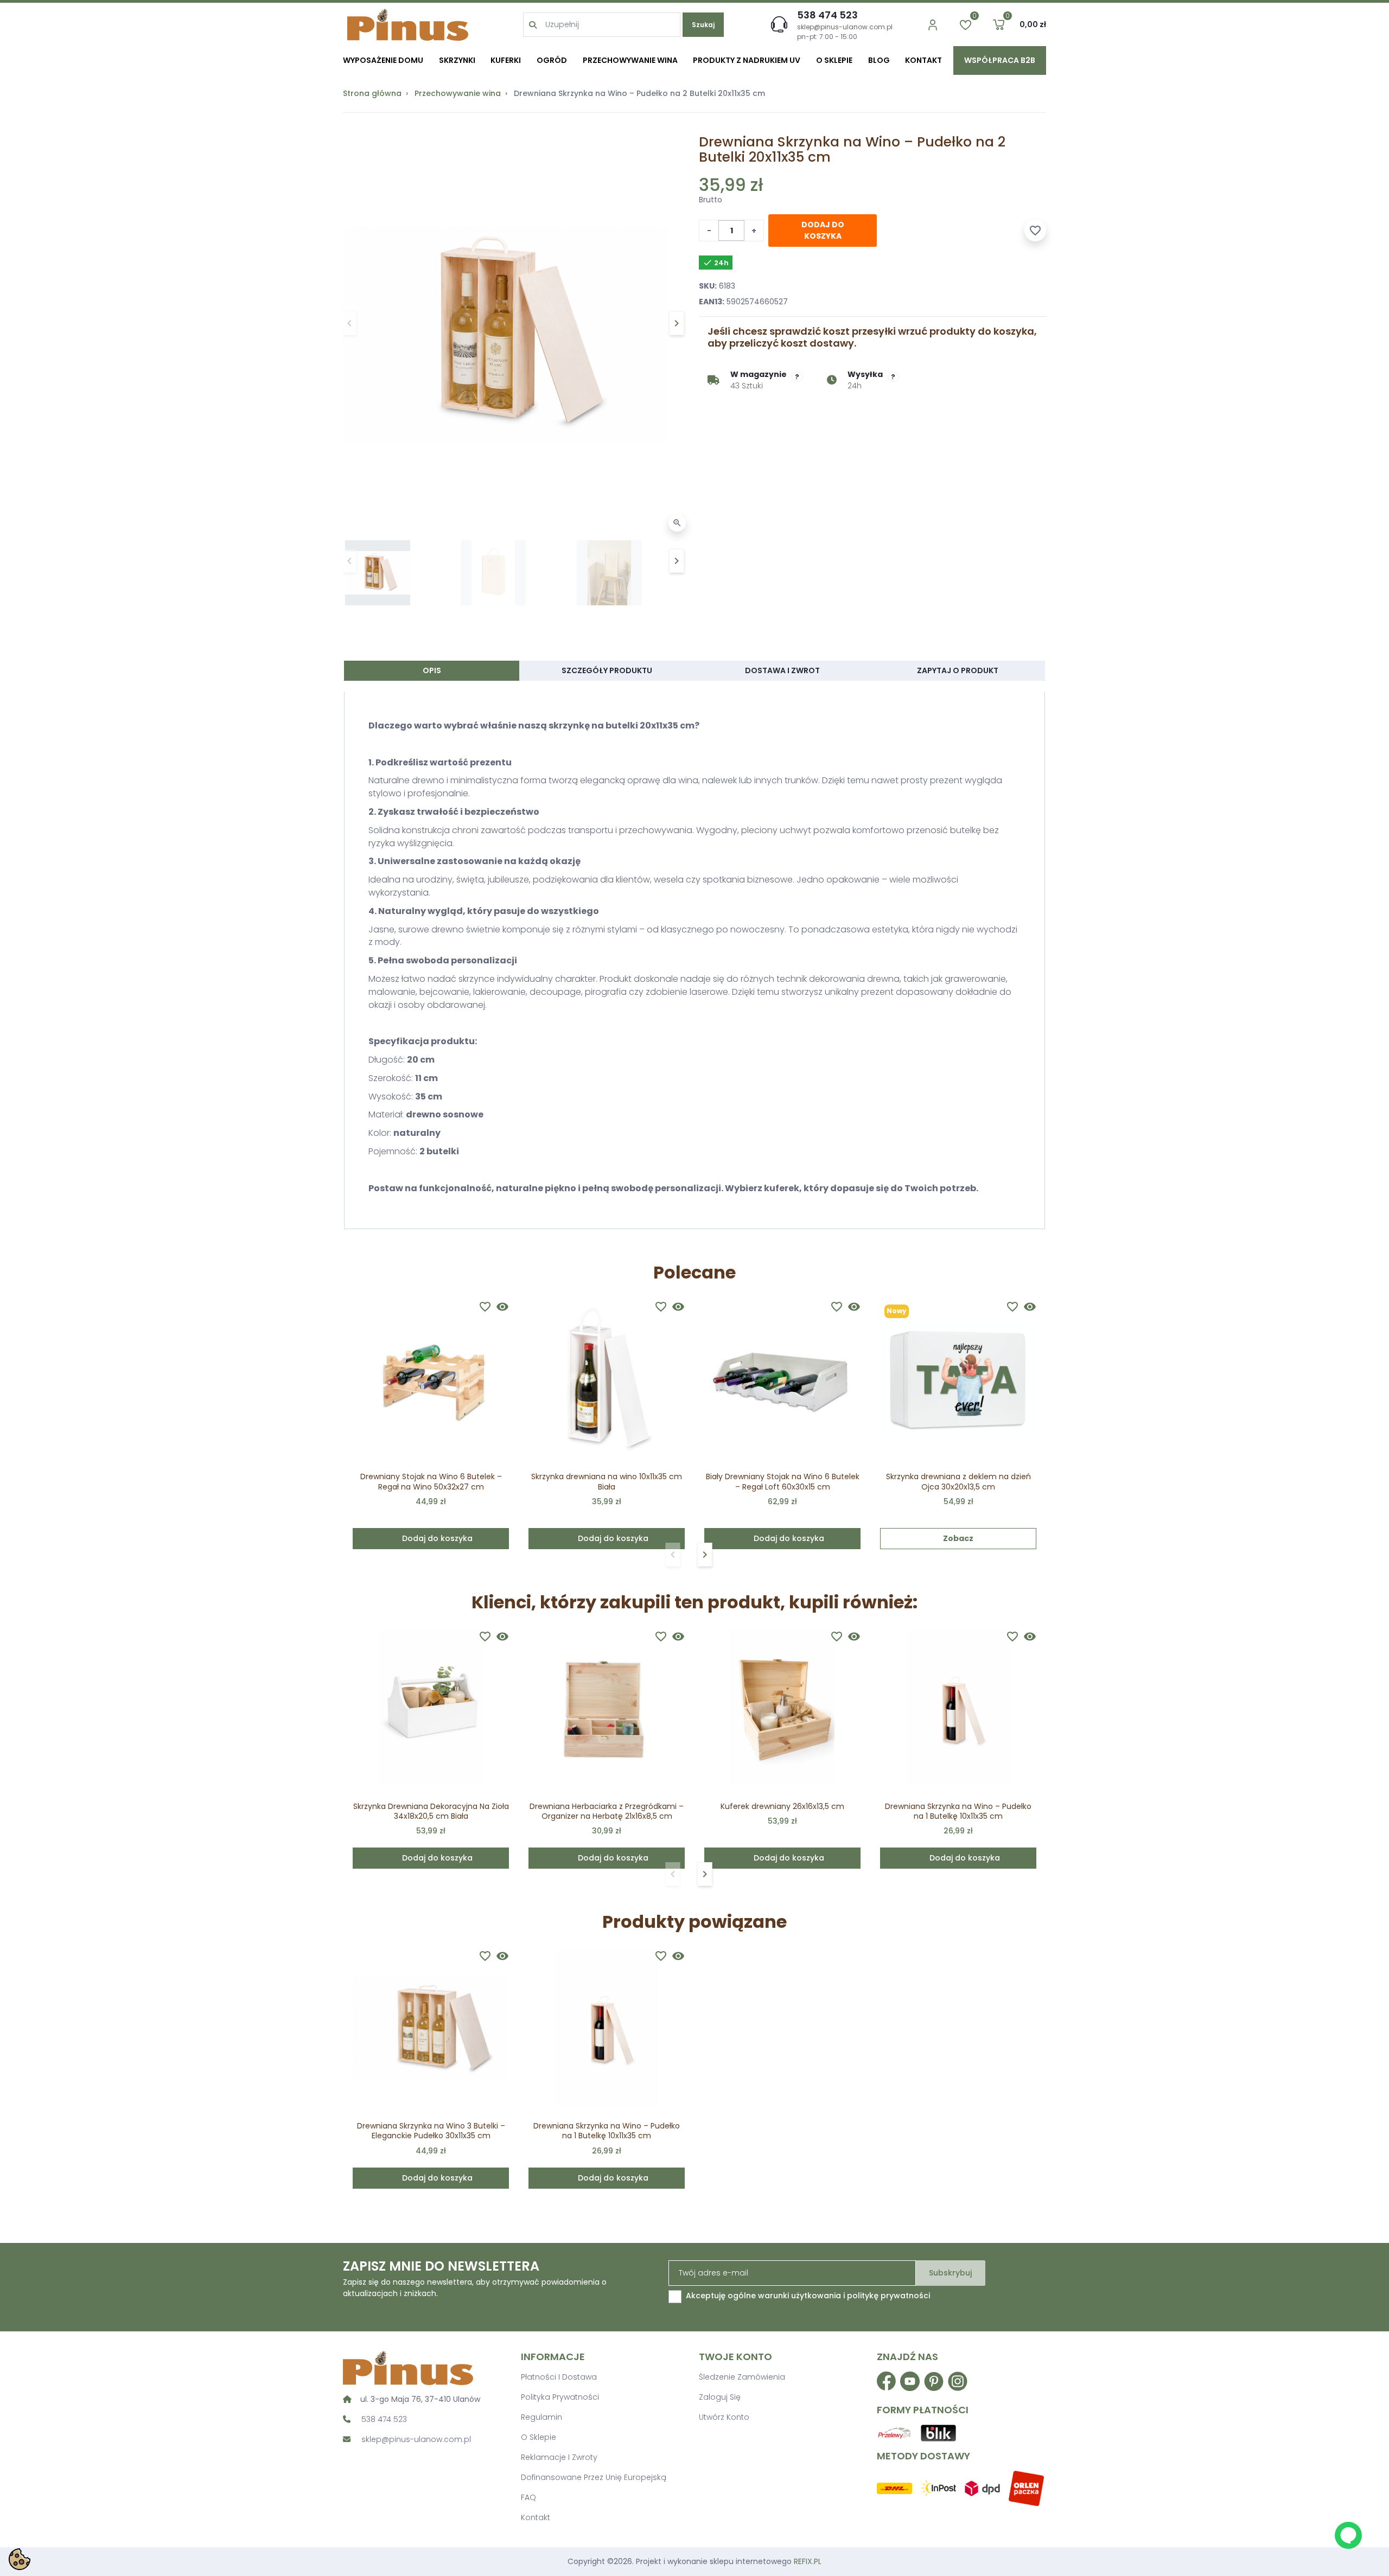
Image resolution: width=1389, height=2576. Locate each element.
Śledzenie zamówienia (742, 2377)
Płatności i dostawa (559, 2377)
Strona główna (372, 93)
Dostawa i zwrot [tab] (782, 670)
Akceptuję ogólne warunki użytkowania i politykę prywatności (808, 2296)
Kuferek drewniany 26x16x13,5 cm (782, 1806)
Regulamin (541, 2417)
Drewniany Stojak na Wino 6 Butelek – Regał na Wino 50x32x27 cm (431, 1481)
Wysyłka (865, 374)
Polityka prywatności (560, 2397)
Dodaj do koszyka (823, 230)
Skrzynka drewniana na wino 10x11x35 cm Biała (607, 1481)
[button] (999, 25)
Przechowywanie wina (458, 93)
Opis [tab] (432, 670)
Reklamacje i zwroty (559, 2457)
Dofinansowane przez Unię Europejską (594, 2477)
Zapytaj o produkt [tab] (958, 670)
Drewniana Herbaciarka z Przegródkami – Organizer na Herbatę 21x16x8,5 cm (607, 1811)
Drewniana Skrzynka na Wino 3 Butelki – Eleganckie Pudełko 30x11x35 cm (431, 2131)
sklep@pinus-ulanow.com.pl (845, 27)
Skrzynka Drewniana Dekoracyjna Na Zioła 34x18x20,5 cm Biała (431, 1811)
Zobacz (958, 1538)
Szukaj (703, 25)
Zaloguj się (720, 2397)
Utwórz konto (724, 2417)
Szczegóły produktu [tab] (607, 670)
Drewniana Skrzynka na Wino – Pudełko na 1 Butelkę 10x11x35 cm (958, 1811)
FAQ (528, 2497)
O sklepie (539, 2437)
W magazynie (759, 374)
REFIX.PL (808, 2561)
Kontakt (536, 2517)
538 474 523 (827, 15)
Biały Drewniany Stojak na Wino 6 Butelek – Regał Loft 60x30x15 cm (783, 1481)
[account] (933, 25)
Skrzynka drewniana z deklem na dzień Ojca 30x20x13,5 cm (958, 1481)
